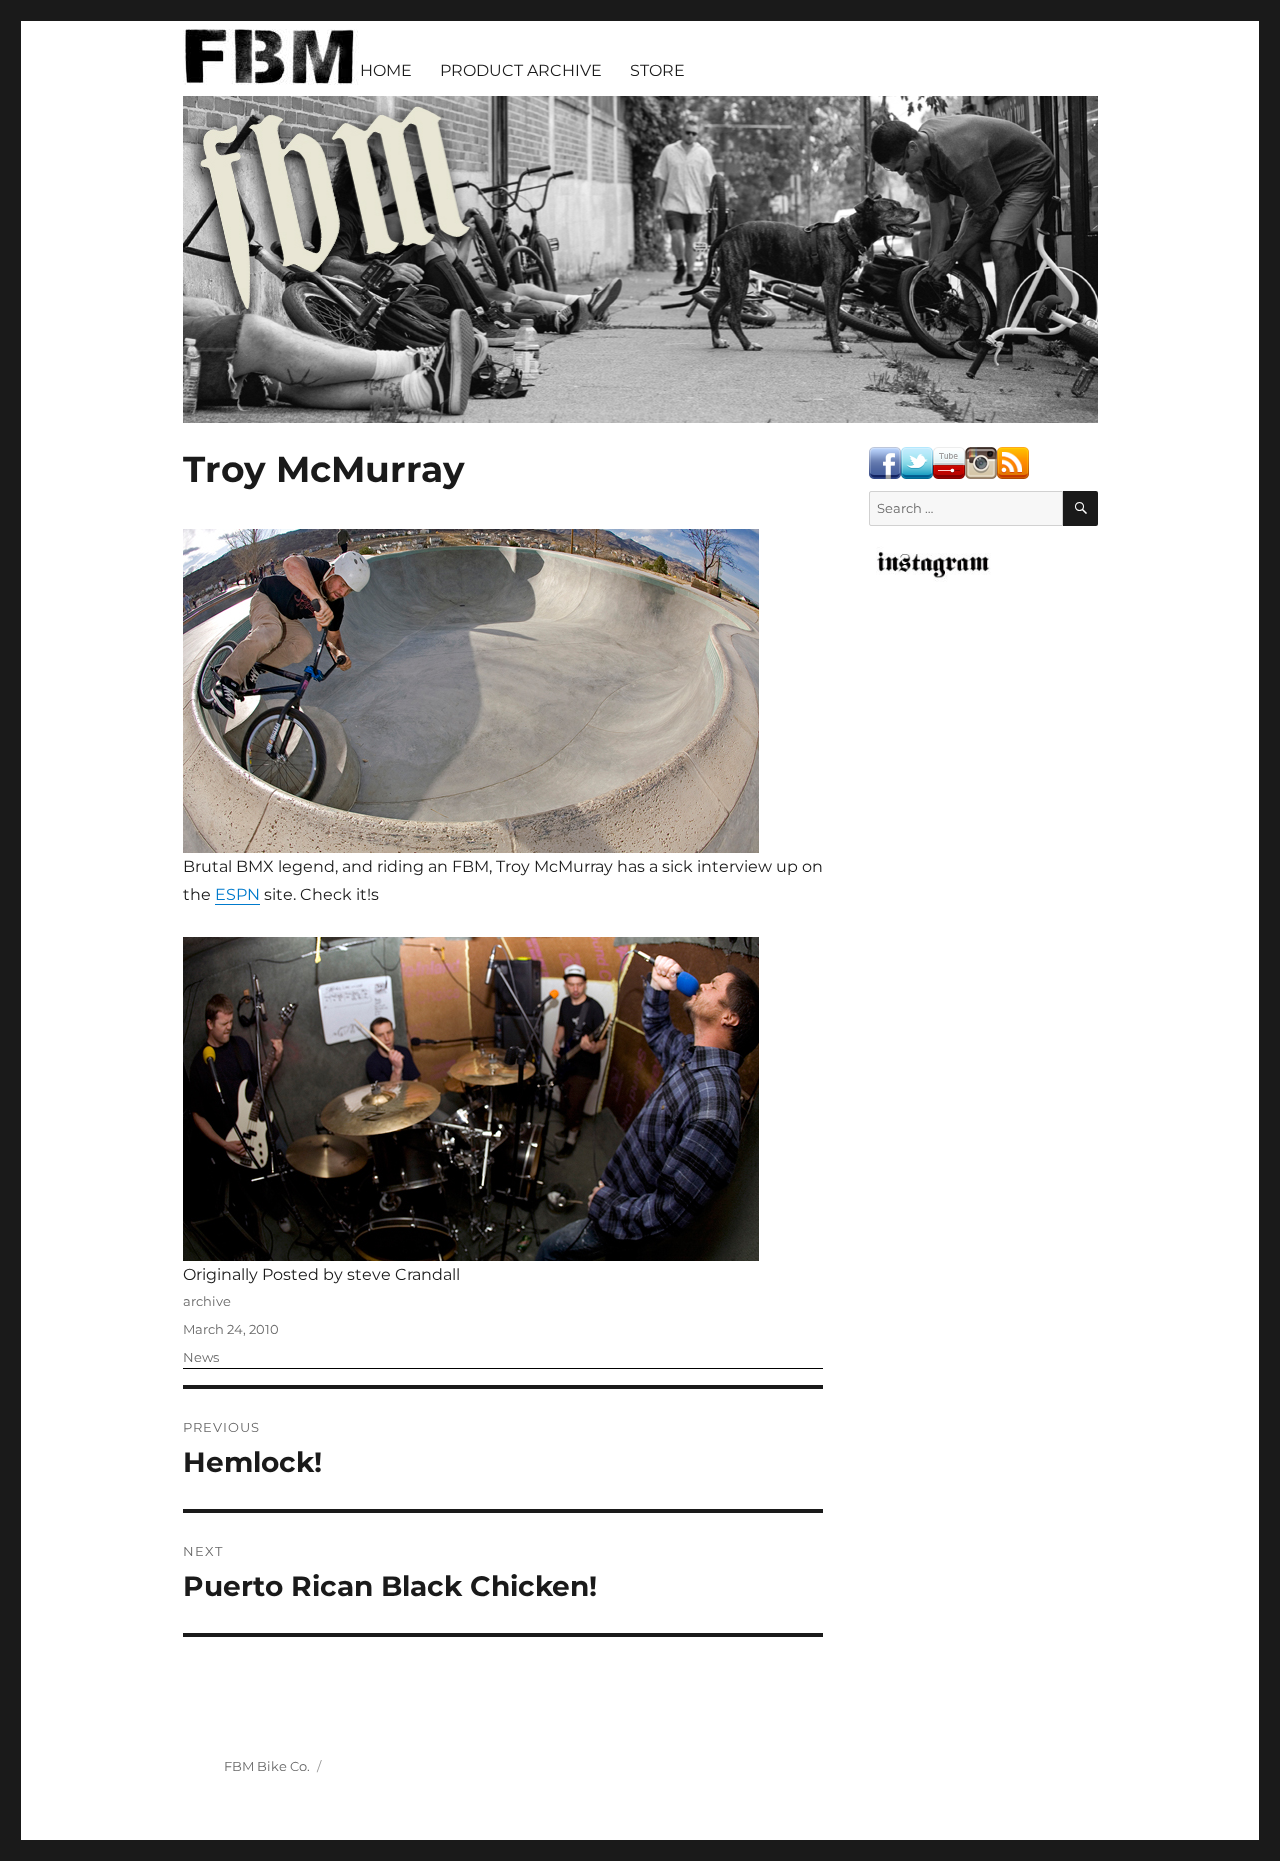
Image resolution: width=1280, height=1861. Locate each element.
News (201, 1357)
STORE (657, 70)
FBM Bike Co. (267, 1766)
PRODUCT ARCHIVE (521, 70)
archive (207, 1301)
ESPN (237, 894)
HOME (386, 70)
